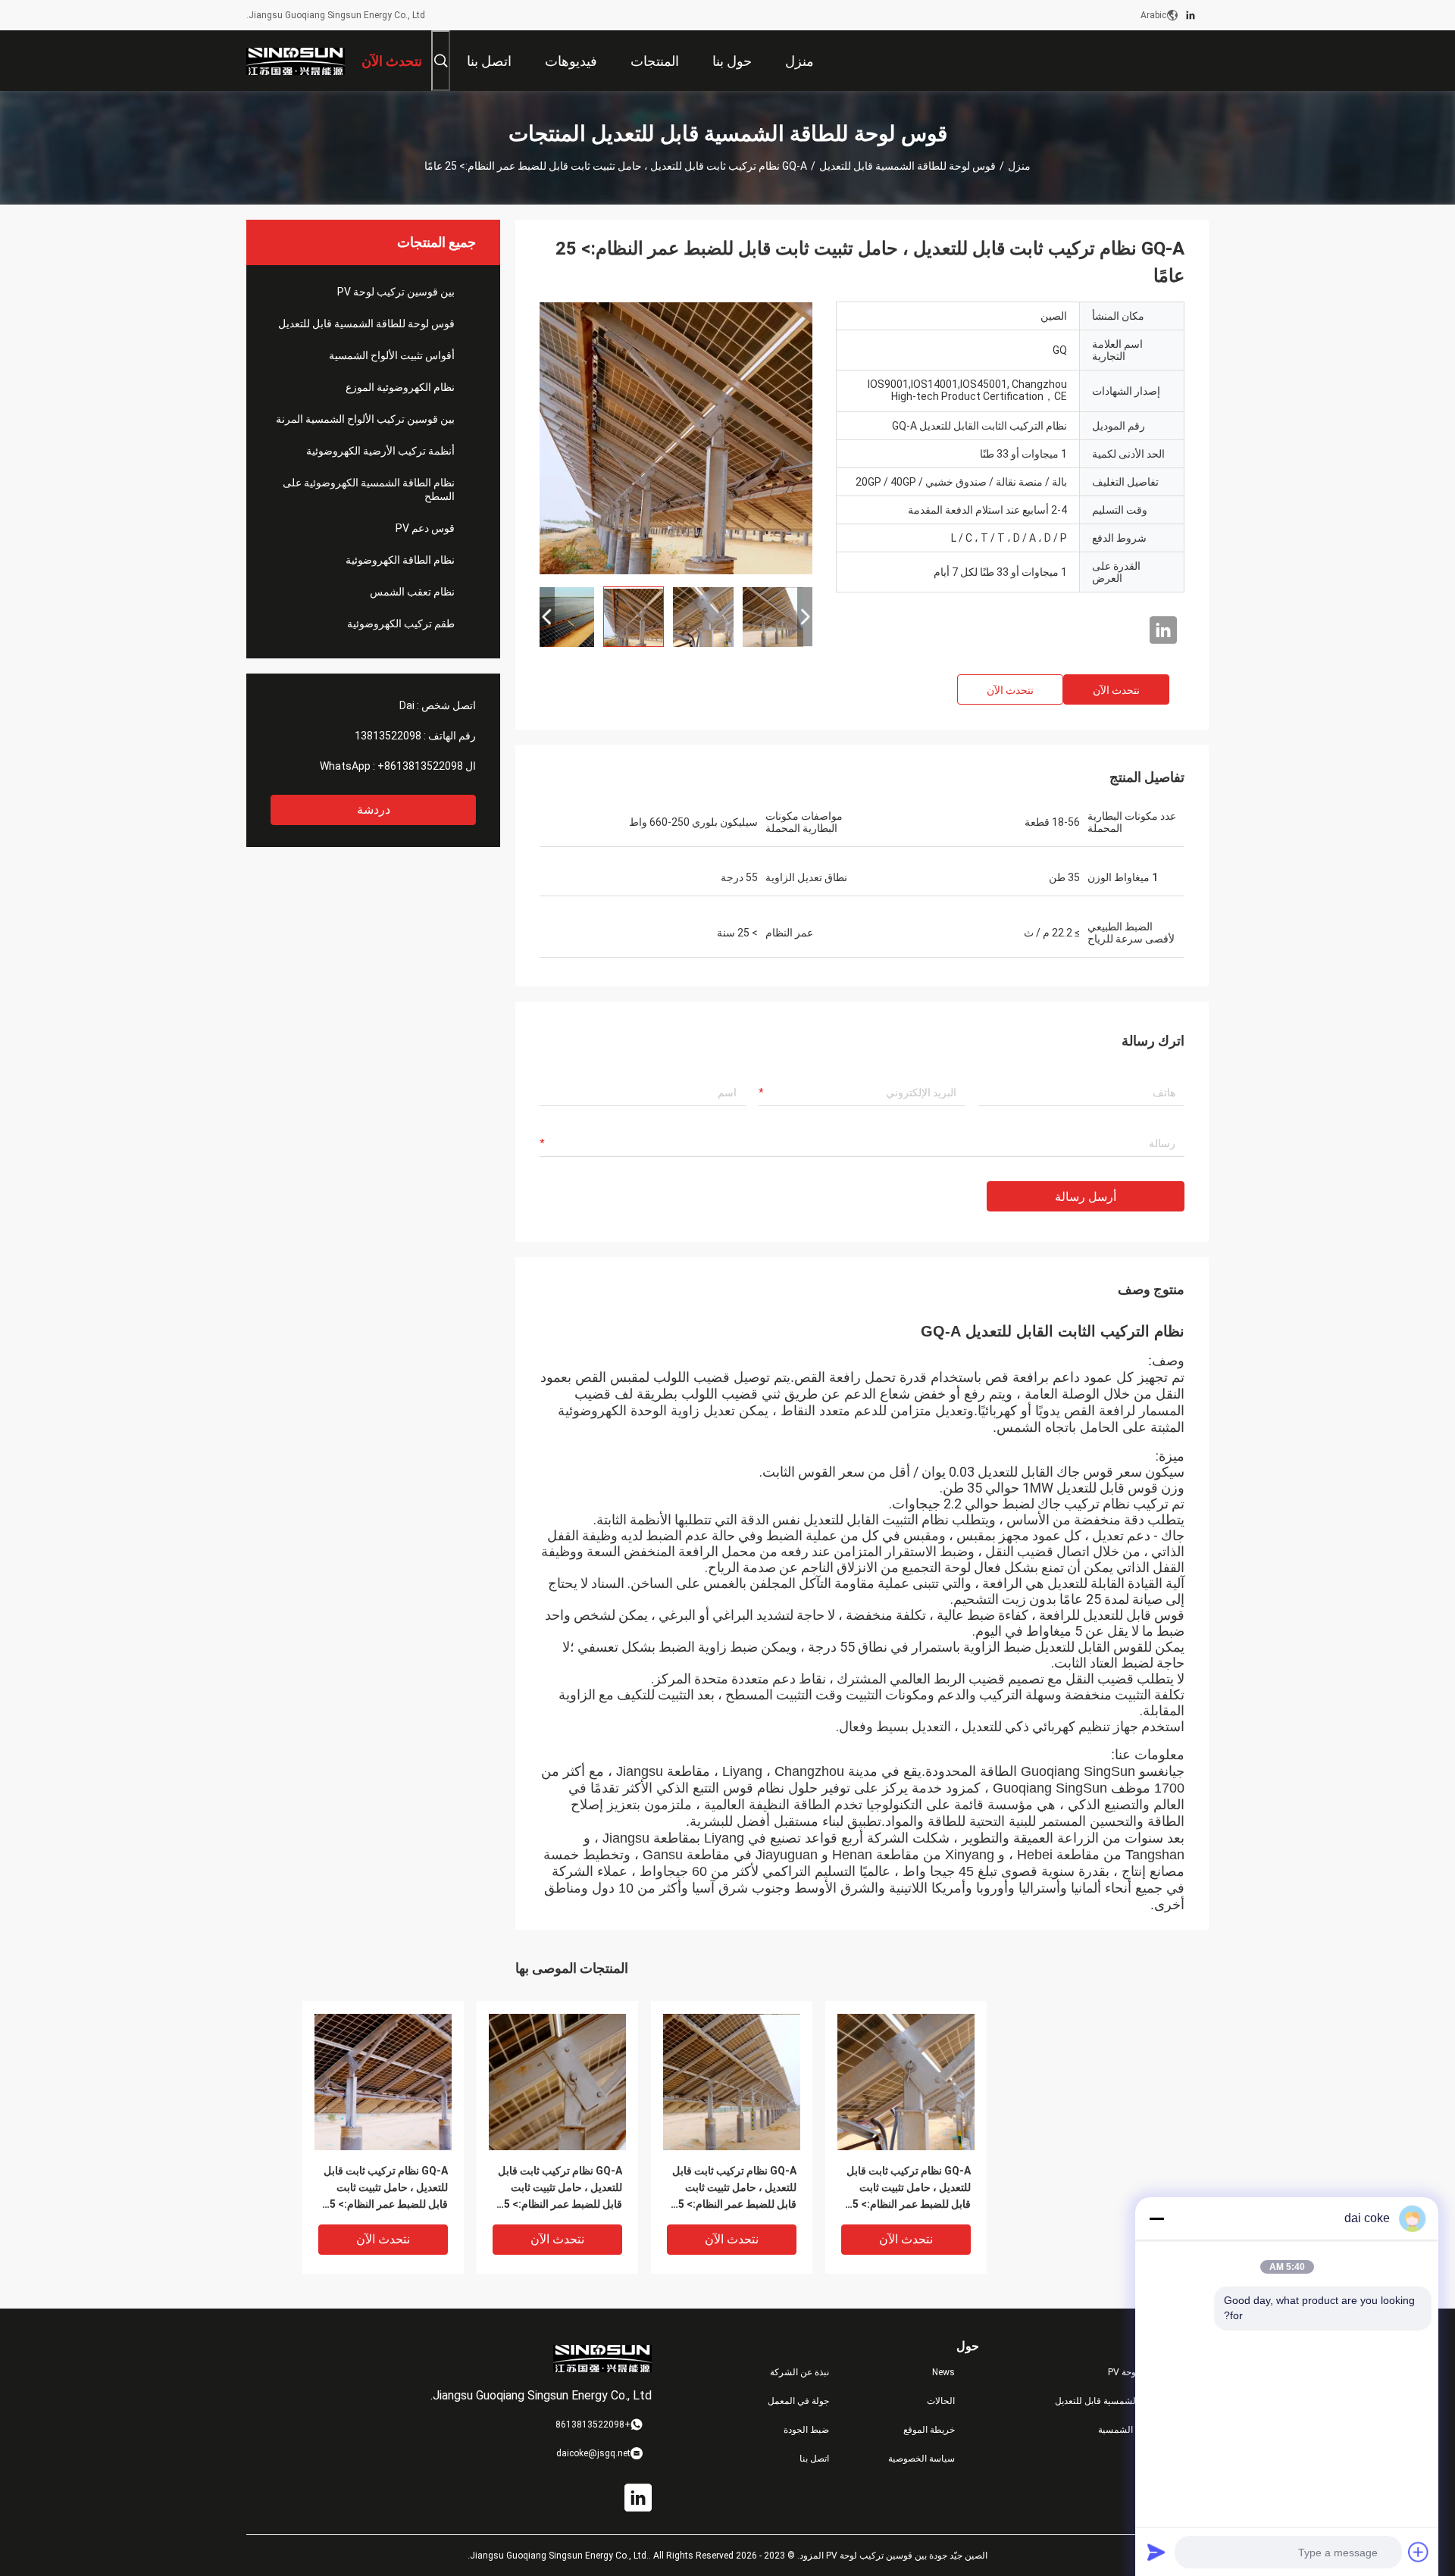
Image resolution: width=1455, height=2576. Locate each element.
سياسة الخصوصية (921, 2459)
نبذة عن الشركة (799, 2372)
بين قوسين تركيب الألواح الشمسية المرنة (365, 419)
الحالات (941, 2401)
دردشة (374, 810)
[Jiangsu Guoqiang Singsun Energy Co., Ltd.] (296, 61)
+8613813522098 (420, 766)
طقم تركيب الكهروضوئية (401, 624)
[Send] (1156, 2552)
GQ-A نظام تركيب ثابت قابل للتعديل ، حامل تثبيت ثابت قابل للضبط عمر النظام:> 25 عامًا (386, 2188)
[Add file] (1419, 2552)
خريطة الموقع (929, 2430)
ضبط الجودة (806, 2430)
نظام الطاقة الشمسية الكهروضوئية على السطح (369, 489)
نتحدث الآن (1116, 690)
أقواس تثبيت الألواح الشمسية (392, 355)
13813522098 (388, 736)
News (943, 2372)
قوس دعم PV (425, 528)
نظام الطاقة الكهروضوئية (400, 560)
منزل (1019, 166)
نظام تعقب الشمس (412, 592)
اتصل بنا (814, 2459)
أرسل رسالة (1086, 1197)
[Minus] (1156, 2218)
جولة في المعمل (798, 2401)
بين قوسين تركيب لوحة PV (396, 292)
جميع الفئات (1186, 2459)
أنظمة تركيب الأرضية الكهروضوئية (380, 451)
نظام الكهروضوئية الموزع (400, 387)
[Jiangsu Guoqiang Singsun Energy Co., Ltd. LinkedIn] (1191, 15)
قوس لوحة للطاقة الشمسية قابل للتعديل (907, 166)
